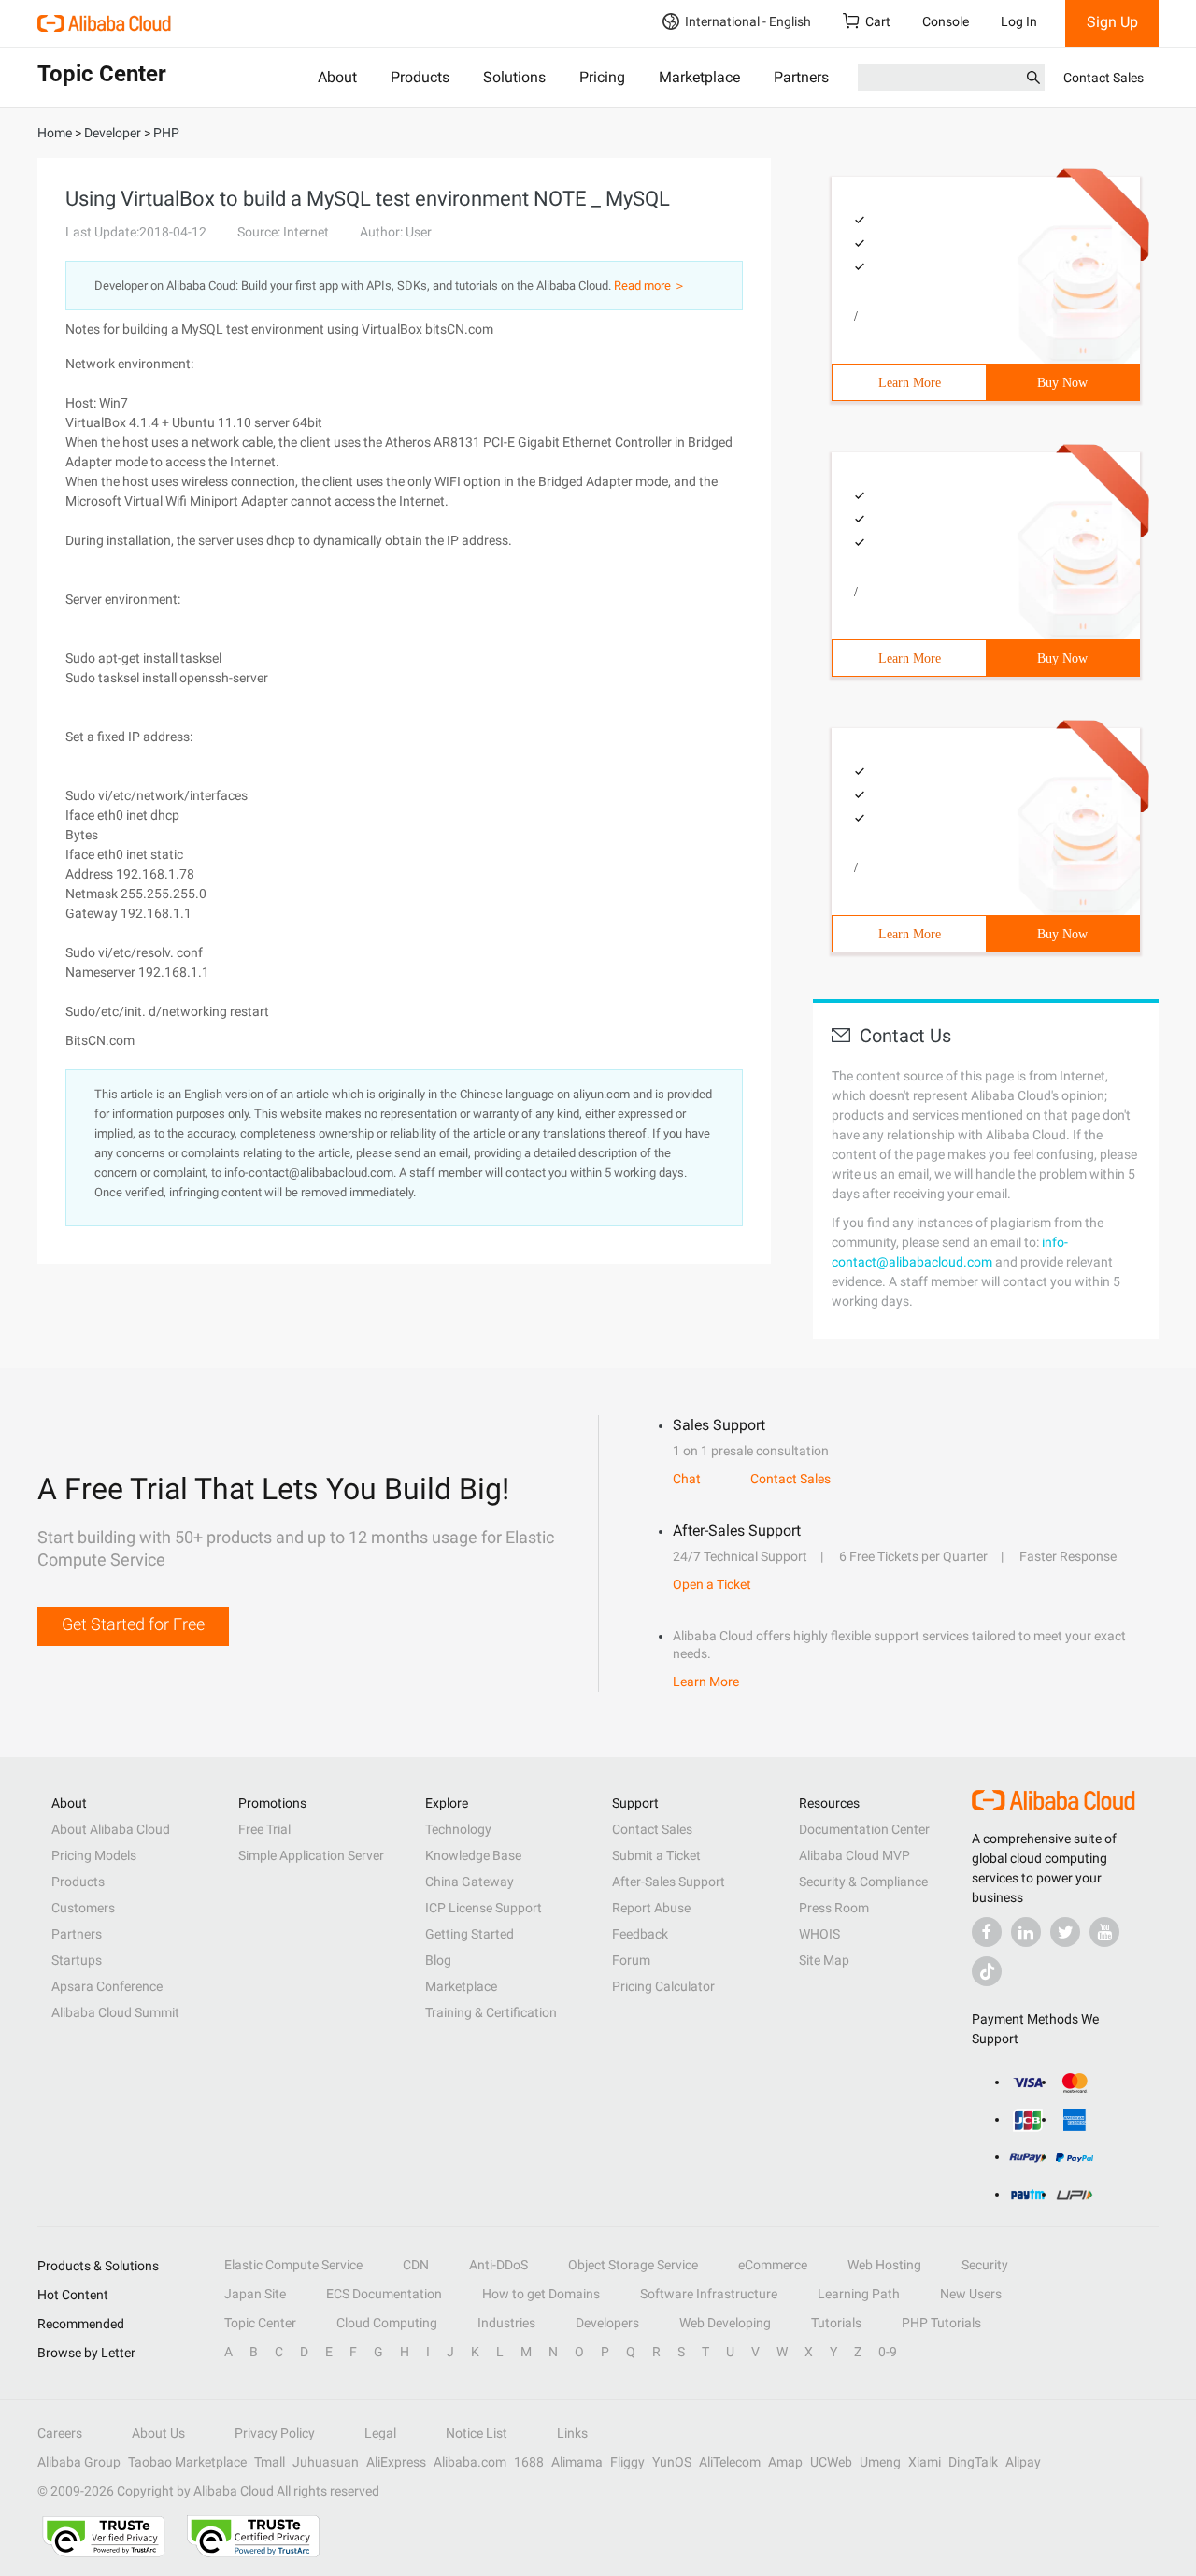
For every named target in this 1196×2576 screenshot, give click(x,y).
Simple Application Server (311, 1855)
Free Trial (264, 1829)
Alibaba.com (470, 2462)
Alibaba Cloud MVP (854, 1855)
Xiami (925, 2462)
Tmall (270, 2462)
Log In (1019, 21)
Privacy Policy (275, 2433)
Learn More (910, 383)
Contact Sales (1103, 78)
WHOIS (819, 1934)
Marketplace (699, 77)
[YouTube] (1104, 1932)
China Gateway (470, 1882)
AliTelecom (730, 2462)
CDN (416, 2265)
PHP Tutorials (941, 2323)
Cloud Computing (387, 2323)
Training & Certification (491, 2012)
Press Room (834, 1908)
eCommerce (773, 2265)
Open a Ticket (712, 1584)
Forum (631, 1960)
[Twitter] (1065, 1932)
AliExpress (396, 2462)
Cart (878, 21)
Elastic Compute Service (293, 2265)
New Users (971, 2294)
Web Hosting (884, 2265)
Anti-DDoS (498, 2265)
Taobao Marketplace (187, 2462)
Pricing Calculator (663, 1986)
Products (420, 77)
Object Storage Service (633, 2265)
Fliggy (627, 2462)
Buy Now (1062, 383)
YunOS (672, 2462)
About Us (158, 2433)
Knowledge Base (473, 1855)
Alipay (1023, 2462)
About (337, 77)
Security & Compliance (863, 1882)
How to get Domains (541, 2294)
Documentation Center (864, 1829)
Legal (380, 2433)
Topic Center (260, 2323)
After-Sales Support (669, 1882)
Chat (687, 1479)
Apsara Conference (107, 1986)
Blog (438, 1960)
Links (572, 2433)
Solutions (514, 77)
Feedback (640, 1934)
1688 (529, 2462)
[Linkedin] (1026, 1932)
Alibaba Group (79, 2462)
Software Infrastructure (709, 2294)
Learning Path (859, 2294)
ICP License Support (484, 1908)
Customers (83, 1908)
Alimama (577, 2462)
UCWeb (831, 2462)
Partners (801, 77)
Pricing (602, 77)
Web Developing (725, 2323)
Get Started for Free (133, 1624)
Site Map (824, 1960)
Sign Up (1112, 22)
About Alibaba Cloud (111, 1829)
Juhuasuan (326, 2462)
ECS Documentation (384, 2294)
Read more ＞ (650, 286)
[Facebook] (987, 1932)
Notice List (477, 2433)
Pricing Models (94, 1855)
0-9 (888, 2352)
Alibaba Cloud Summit (115, 2012)
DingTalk (973, 2462)
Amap (785, 2462)
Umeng (880, 2462)
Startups (77, 1960)
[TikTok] (987, 1971)
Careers (60, 2433)
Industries (506, 2323)
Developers (607, 2323)
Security (985, 2265)
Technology (458, 1829)
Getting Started (470, 1934)
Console (946, 21)
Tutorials (836, 2323)
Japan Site (255, 2294)
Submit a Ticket (656, 1855)
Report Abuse (651, 1908)
